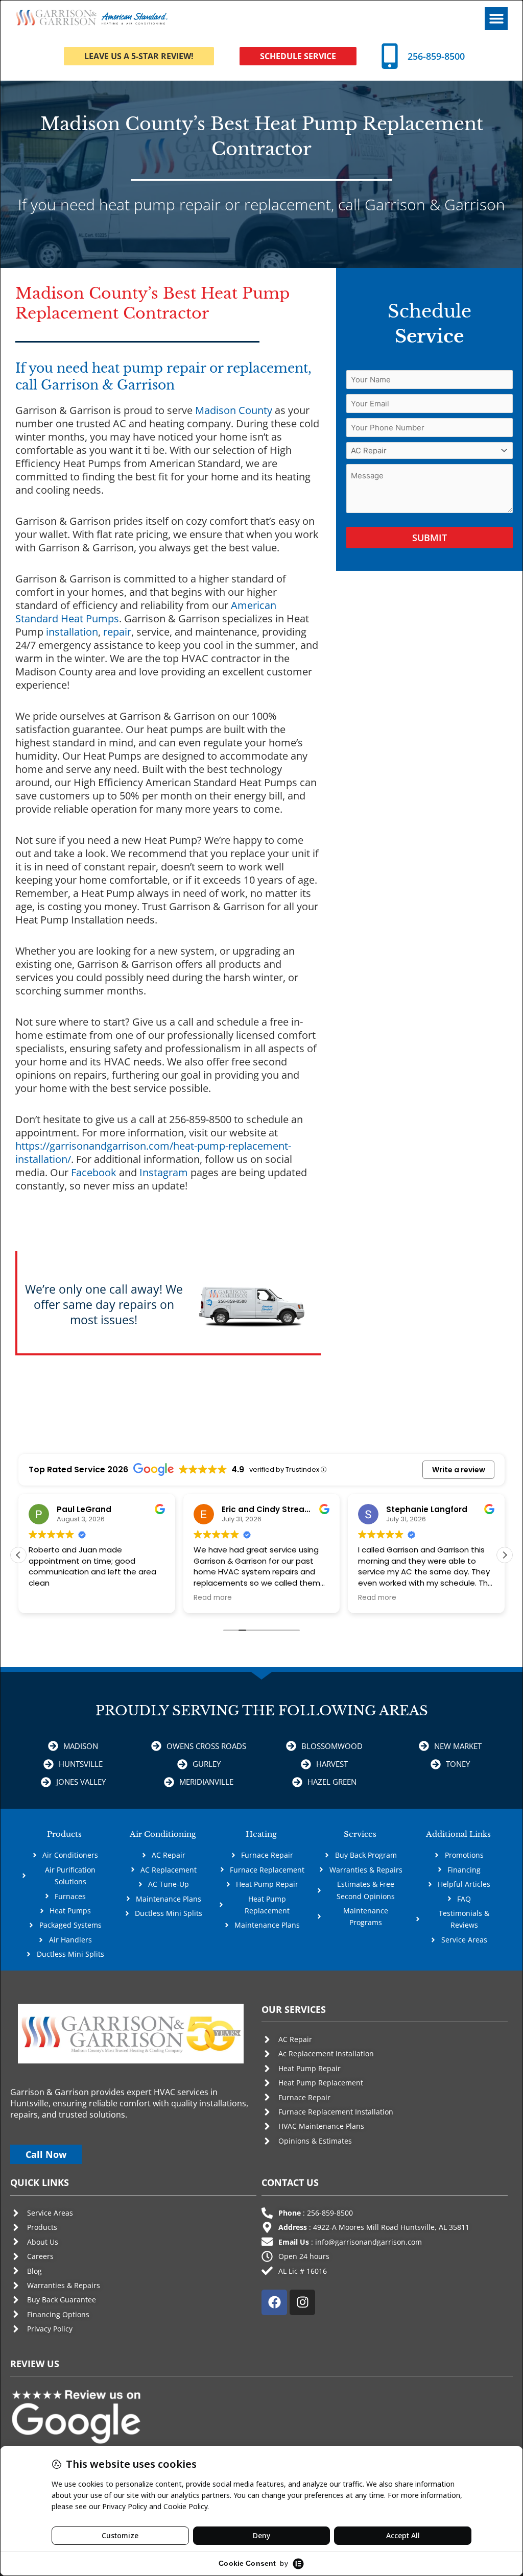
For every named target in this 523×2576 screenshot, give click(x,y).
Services (360, 1834)
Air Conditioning (163, 1834)
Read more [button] (213, 1598)
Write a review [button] (459, 1470)
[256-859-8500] (390, 56)
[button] (496, 19)
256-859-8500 (436, 56)
